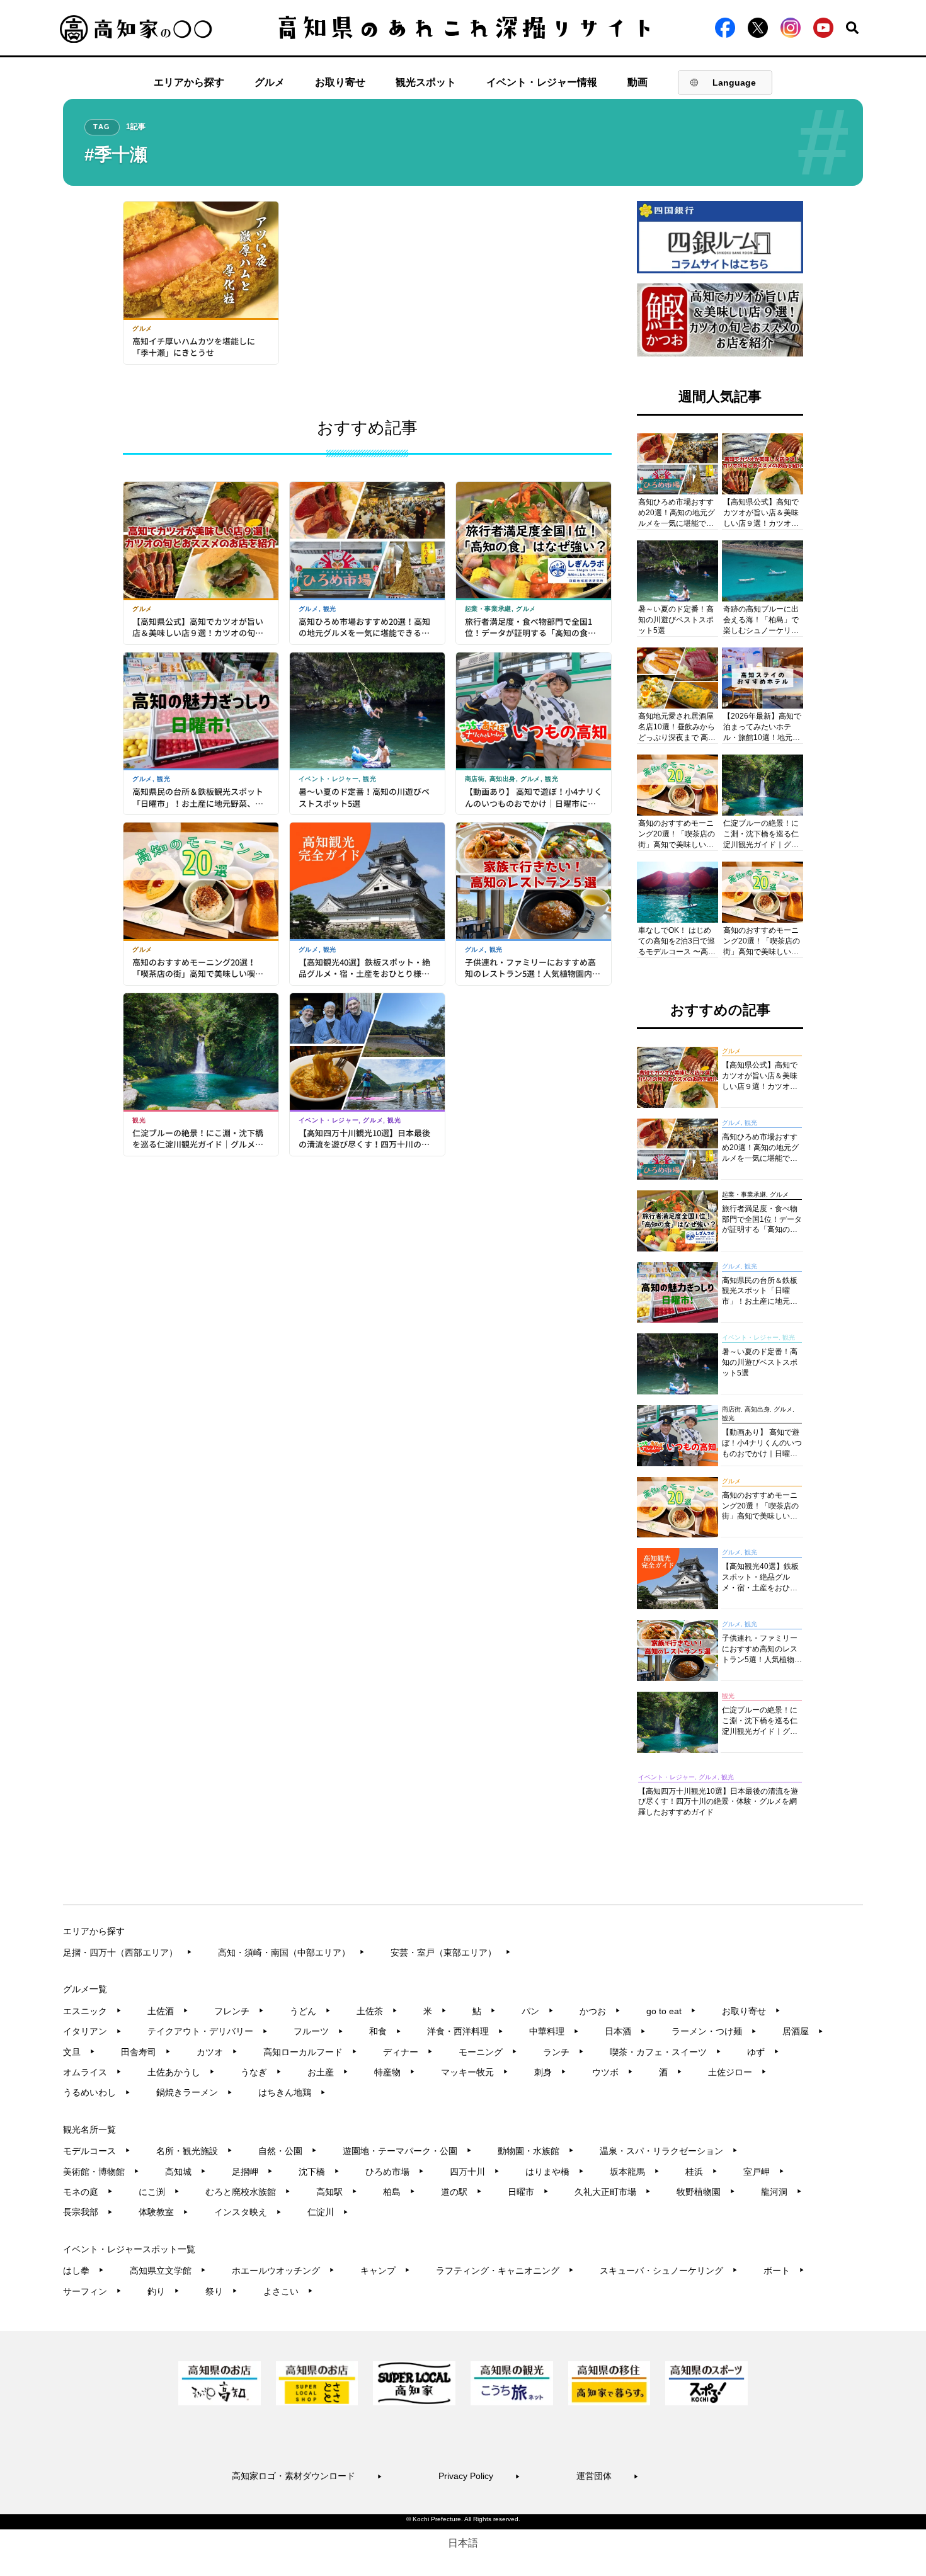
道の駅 (461, 2192)
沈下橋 (319, 2172)
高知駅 (337, 2192)
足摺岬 (252, 2172)
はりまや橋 (555, 2172)
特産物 (395, 2072)
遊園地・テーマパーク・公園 (407, 2151)
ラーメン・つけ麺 (714, 2031)
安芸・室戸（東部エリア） (451, 1952)
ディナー (408, 2052)
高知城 (186, 2172)
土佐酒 (168, 2011)
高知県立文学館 (168, 2271)
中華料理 (554, 2031)
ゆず (763, 2052)
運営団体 (608, 2476)
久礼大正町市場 (613, 2192)
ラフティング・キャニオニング (505, 2271)
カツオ (217, 2052)
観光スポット (426, 82)
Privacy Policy (479, 2476)
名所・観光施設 (194, 2151)
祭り (221, 2291)
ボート (784, 2271)
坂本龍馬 (635, 2172)
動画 (637, 82)
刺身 (550, 2072)
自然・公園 (288, 2151)
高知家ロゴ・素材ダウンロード (307, 2476)
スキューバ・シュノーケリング (669, 2271)
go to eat (671, 2011)
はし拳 (83, 2271)
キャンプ (385, 2271)
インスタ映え (248, 2212)
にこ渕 (159, 2192)
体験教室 (163, 2212)
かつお (600, 2011)
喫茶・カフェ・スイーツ (666, 2052)
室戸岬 (764, 2172)
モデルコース (97, 2151)
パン (538, 2011)
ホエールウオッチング (283, 2271)
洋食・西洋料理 (465, 2031)
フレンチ (239, 2011)
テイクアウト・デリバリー (208, 2031)
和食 (385, 2031)
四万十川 (475, 2172)
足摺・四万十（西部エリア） (128, 1952)
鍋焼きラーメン (194, 2092)
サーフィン (92, 2291)
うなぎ (261, 2072)
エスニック (92, 2011)
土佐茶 (377, 2011)
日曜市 (528, 2192)
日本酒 (625, 2031)
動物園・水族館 (536, 2151)
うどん (310, 2011)
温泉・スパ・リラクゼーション (669, 2151)
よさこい (288, 2291)
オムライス (92, 2072)
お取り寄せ (340, 82)
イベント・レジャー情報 (542, 82)
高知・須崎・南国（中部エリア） (291, 1952)
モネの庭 (88, 2192)
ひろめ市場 (395, 2172)
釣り (163, 2291)
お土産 (328, 2072)
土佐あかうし (181, 2072)
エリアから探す (189, 82)
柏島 (399, 2192)
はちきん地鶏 (292, 2092)
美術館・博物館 (101, 2172)
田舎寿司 (146, 2052)
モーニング (488, 2052)
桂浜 (701, 2172)
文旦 (79, 2052)
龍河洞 (781, 2192)
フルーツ (318, 2031)
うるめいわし (97, 2092)
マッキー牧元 (475, 2072)
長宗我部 (88, 2212)
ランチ (563, 2052)
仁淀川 (328, 2212)
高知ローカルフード (310, 2052)
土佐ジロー (737, 2072)
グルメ (270, 82)
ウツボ (613, 2072)
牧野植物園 (706, 2192)
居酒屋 (803, 2031)
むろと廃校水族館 (248, 2192)
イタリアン (92, 2031)
